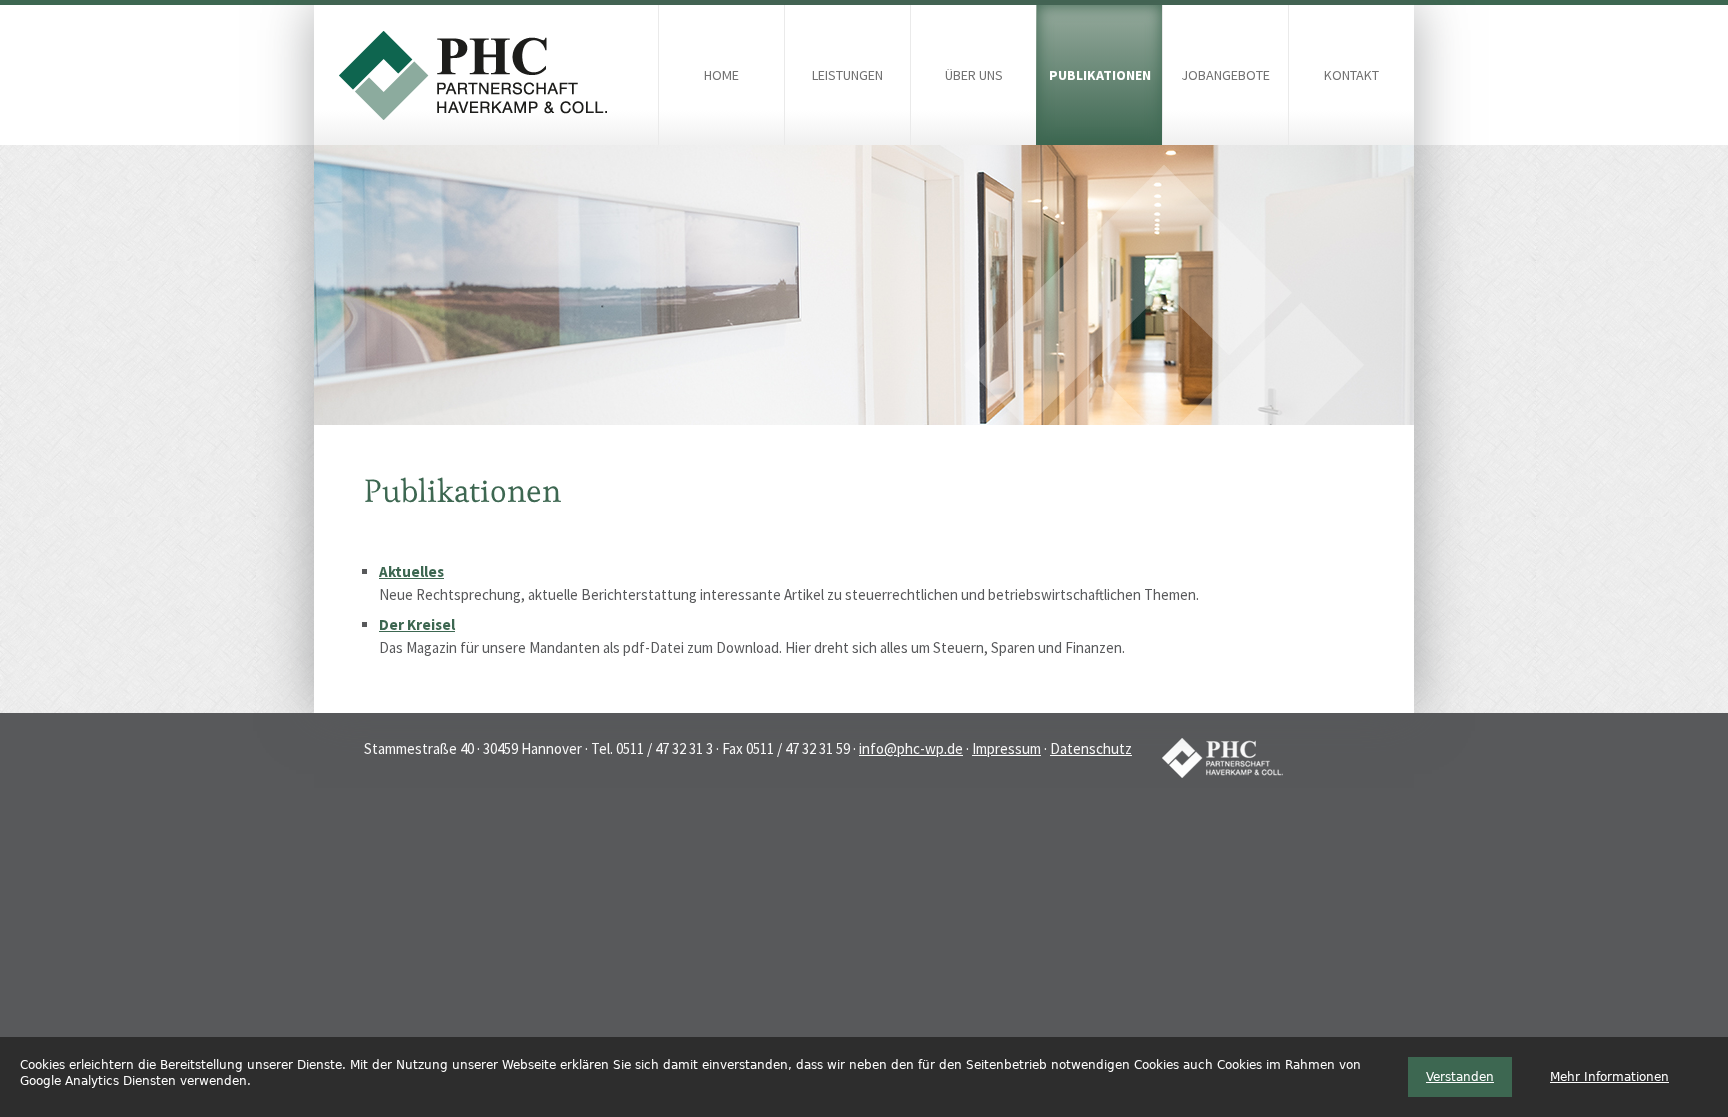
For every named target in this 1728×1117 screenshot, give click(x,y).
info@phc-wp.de (911, 748)
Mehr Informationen (1609, 1077)
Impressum (1006, 748)
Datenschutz (1091, 748)
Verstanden (1460, 1077)
